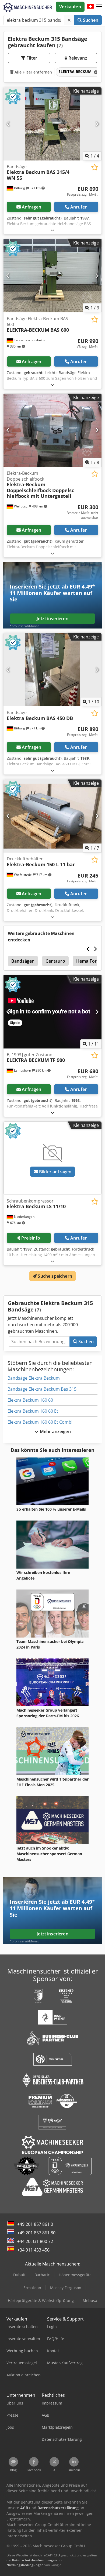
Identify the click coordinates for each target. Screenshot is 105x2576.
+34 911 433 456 (33, 2250)
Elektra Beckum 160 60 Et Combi (40, 1422)
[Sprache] (90, 7)
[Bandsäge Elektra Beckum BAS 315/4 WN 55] (52, 124)
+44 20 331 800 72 (35, 2241)
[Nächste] (97, 124)
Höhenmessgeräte (75, 2275)
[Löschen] (69, 20)
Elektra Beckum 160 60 (30, 1400)
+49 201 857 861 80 (36, 2233)
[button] (99, 7)
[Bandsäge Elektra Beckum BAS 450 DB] (52, 670)
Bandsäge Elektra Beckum (34, 1378)
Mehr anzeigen (55, 1431)
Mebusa (90, 2301)
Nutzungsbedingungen (25, 2565)
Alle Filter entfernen (33, 72)
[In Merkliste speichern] (95, 167)
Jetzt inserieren (52, 619)
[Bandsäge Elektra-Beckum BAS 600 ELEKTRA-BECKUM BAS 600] (52, 276)
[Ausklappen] (52, 230)
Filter (31, 58)
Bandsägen (23, 961)
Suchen (90, 20)
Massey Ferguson (66, 2288)
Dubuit (19, 2275)
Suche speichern (54, 1276)
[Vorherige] (8, 124)
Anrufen (79, 207)
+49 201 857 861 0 (35, 2224)
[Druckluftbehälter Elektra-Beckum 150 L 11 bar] (52, 816)
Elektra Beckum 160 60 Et (33, 1411)
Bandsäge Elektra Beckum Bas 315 (42, 1389)
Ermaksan (32, 2288)
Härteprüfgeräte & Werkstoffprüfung (41, 2301)
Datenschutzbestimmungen (34, 2560)
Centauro (55, 961)
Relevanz (77, 58)
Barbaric (42, 2275)
